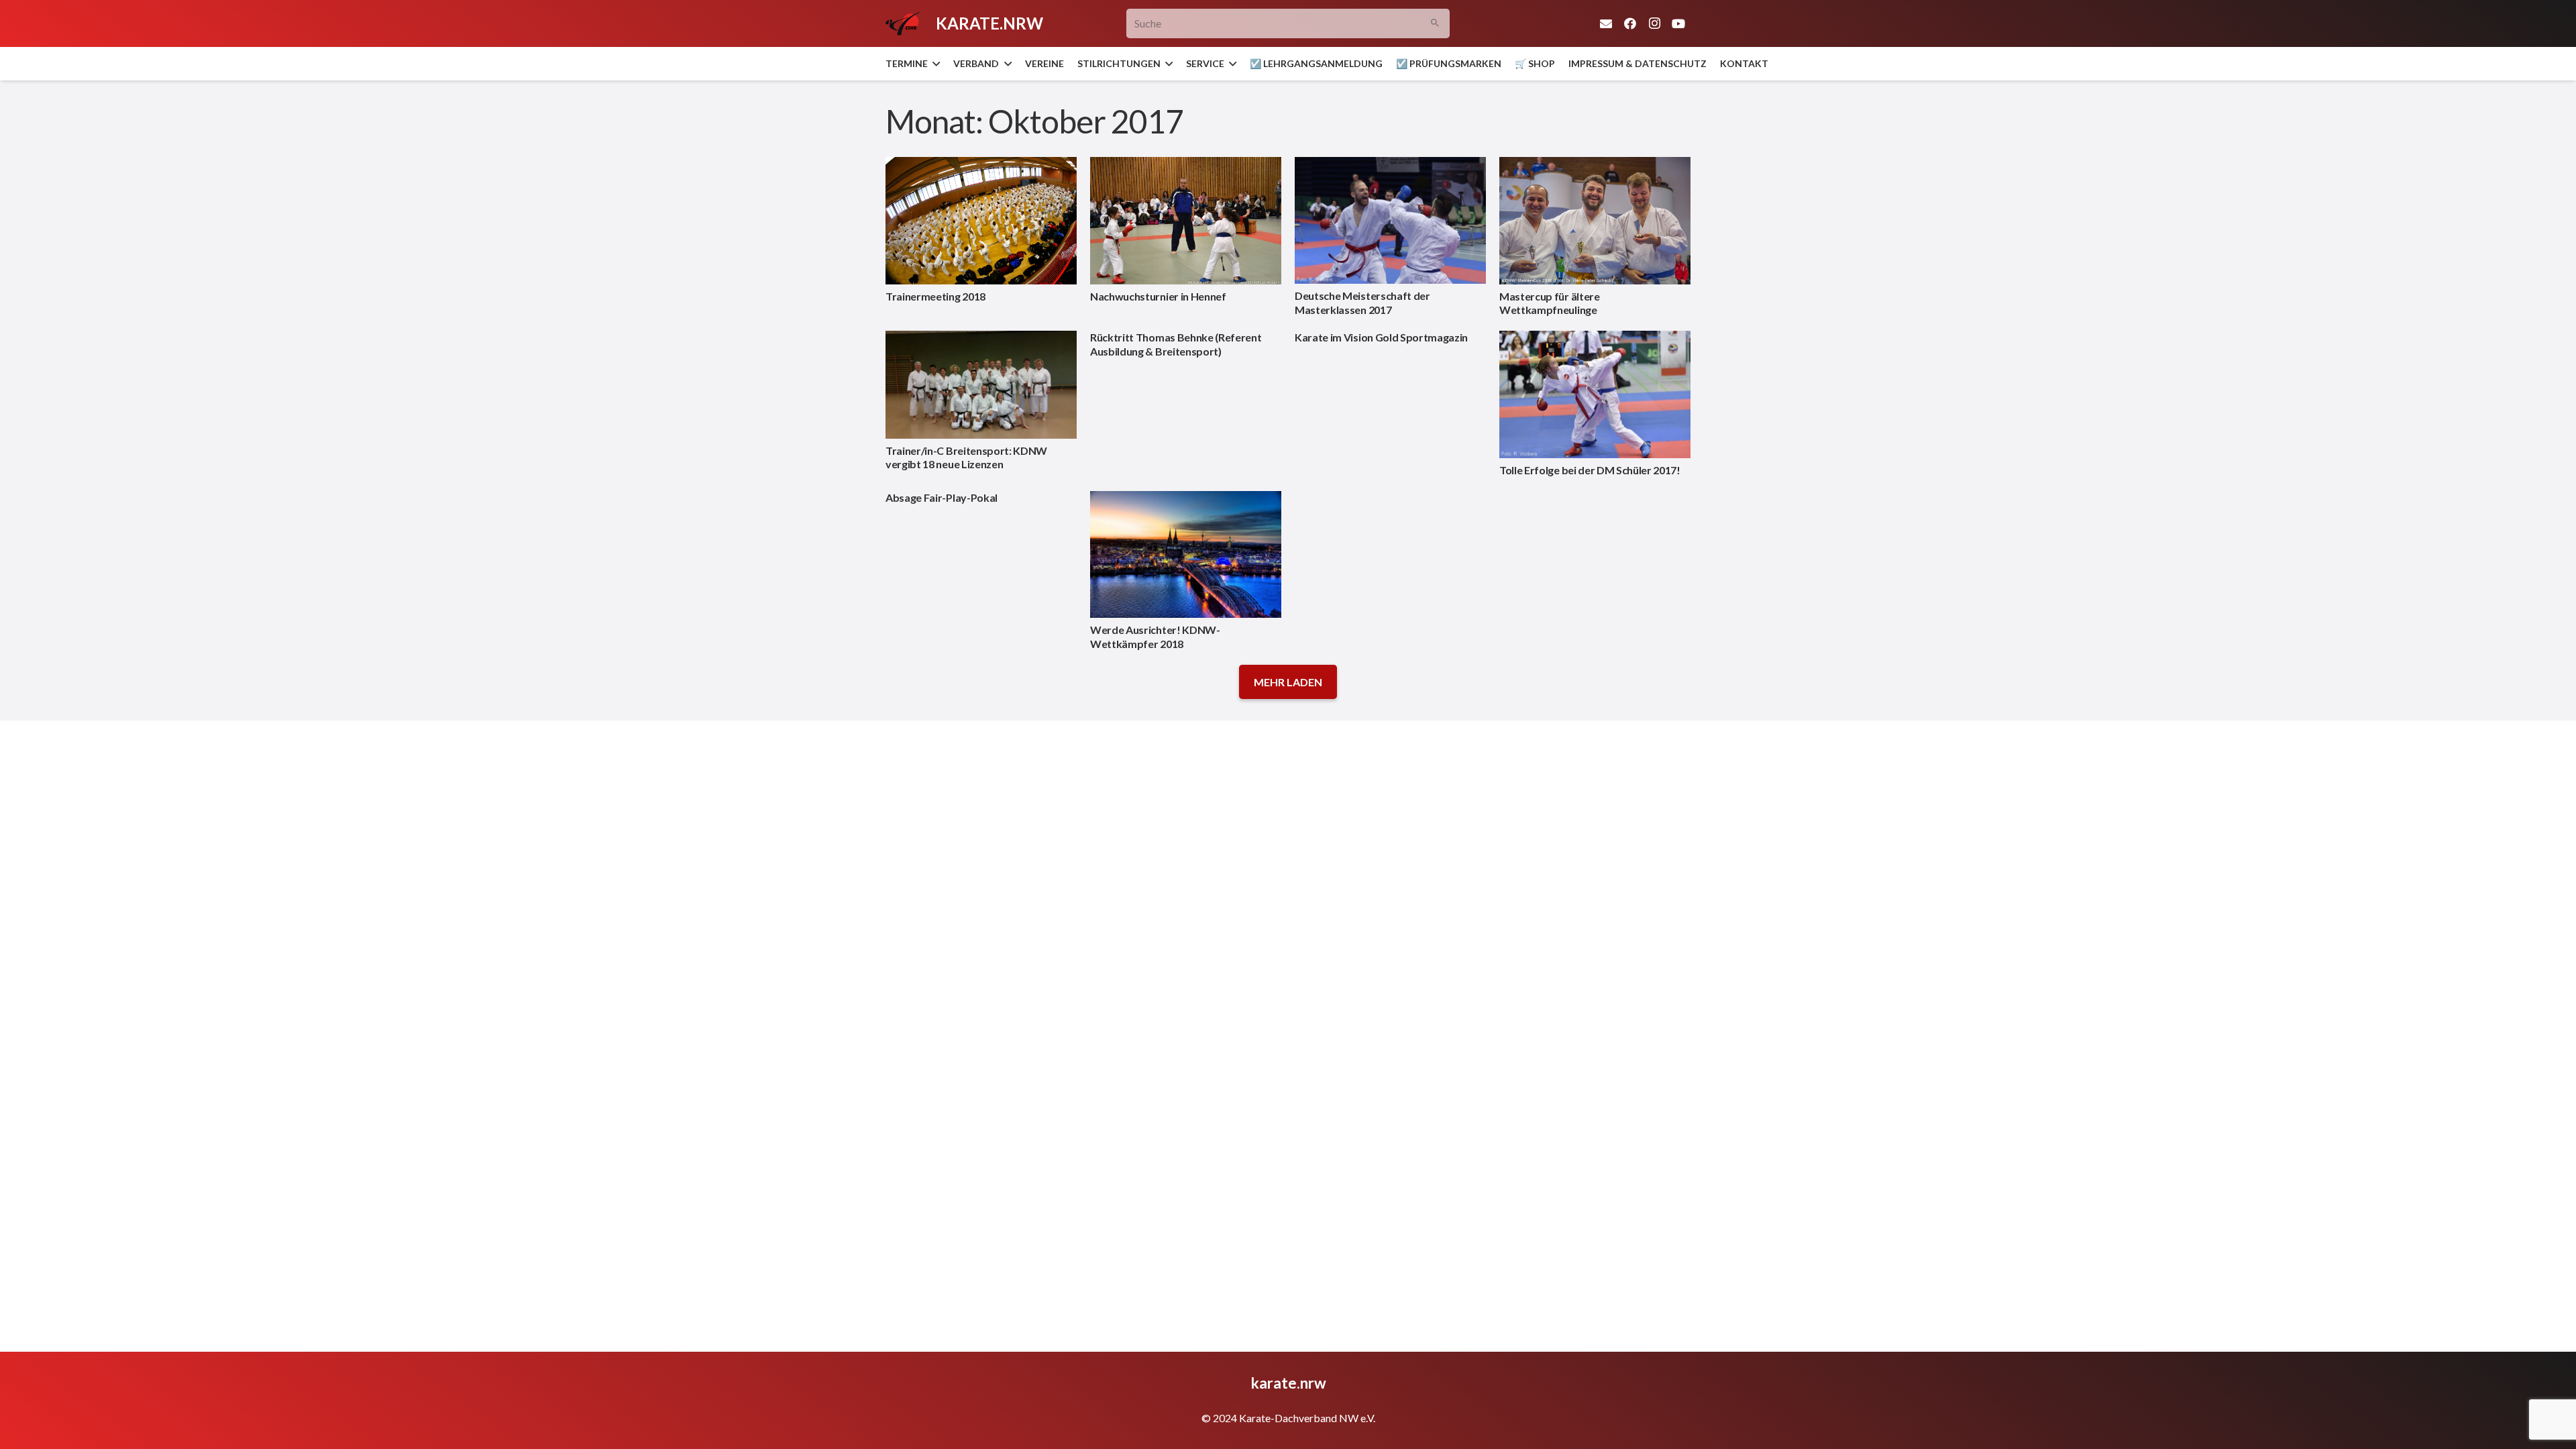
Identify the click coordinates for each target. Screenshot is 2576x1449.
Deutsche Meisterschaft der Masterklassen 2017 (1362, 303)
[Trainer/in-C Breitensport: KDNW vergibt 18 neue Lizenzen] (981, 384)
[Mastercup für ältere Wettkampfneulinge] (1595, 221)
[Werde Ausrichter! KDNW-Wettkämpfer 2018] (1186, 554)
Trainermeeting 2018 (935, 296)
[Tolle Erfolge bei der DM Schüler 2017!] (1595, 394)
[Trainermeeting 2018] (981, 221)
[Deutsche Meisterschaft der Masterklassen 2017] (1390, 221)
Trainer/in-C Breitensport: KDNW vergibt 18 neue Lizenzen (966, 458)
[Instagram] (1654, 23)
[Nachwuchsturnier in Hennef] (1186, 221)
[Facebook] (1630, 23)
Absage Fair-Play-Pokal (942, 497)
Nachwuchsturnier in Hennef (1158, 296)
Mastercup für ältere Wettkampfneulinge (1550, 303)
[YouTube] (1678, 23)
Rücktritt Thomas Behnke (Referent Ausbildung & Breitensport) (1176, 344)
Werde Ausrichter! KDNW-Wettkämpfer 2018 (1155, 637)
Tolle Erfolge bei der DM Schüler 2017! (1590, 470)
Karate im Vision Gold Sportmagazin (1381, 337)
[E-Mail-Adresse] (1606, 23)
